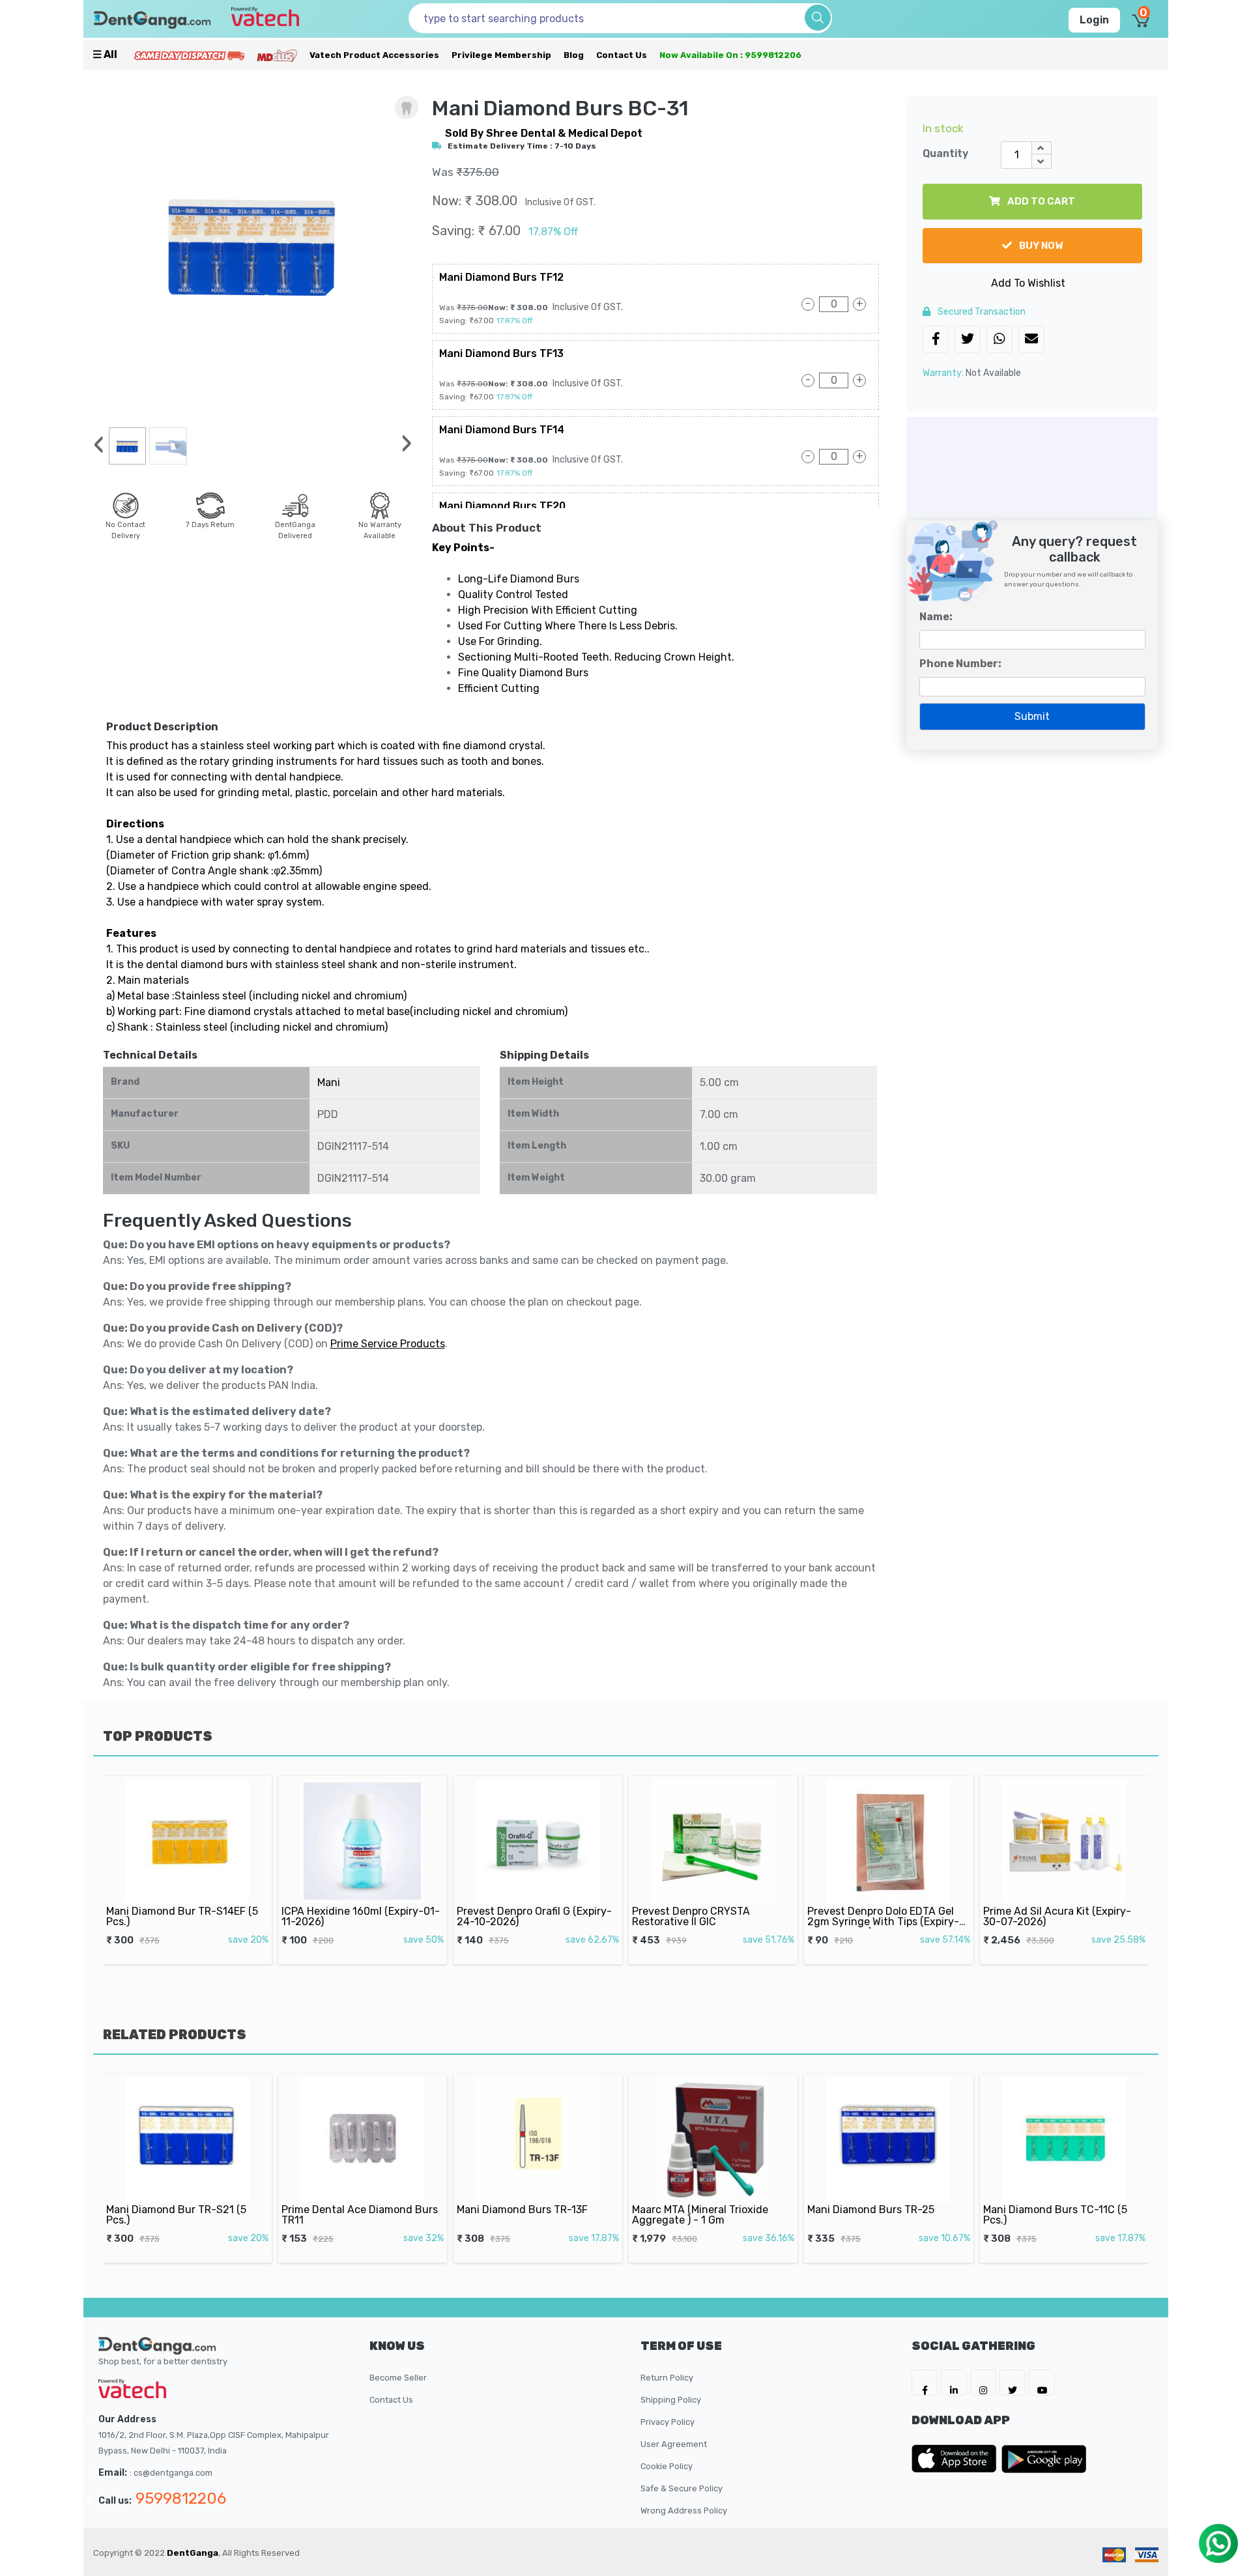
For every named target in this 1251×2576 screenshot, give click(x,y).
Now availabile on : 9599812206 (730, 55)
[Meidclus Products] (277, 55)
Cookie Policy (667, 2466)
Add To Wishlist (1028, 283)
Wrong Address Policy (684, 2511)
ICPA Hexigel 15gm (1028, 1911)
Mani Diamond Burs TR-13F (347, 2210)
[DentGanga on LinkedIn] (954, 2383)
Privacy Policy (668, 2422)
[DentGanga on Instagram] (983, 2383)
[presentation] (99, 445)
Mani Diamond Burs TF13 (501, 353)
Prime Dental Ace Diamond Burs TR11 (184, 2215)
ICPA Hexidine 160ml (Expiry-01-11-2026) (185, 1916)
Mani (329, 1082)
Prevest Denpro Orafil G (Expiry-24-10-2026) (359, 1916)
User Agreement (674, 2444)
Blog (574, 55)
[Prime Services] (189, 55)
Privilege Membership (501, 55)
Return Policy (667, 2378)
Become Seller (398, 2378)
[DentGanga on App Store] (956, 2459)
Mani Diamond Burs (1030, 2210)
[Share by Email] (1031, 340)
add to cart (1040, 201)
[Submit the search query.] (818, 18)
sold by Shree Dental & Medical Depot (544, 133)
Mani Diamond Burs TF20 (502, 506)
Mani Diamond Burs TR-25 (696, 2210)
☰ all (105, 54)
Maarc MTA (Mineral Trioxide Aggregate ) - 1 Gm (525, 2215)
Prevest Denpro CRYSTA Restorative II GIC (516, 1916)
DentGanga (193, 2553)
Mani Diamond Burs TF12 (501, 277)
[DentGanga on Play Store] (1044, 2459)
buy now (1040, 246)
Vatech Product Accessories (374, 55)
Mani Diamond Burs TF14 (502, 430)
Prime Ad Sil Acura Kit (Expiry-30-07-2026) (882, 1916)
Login (1094, 20)
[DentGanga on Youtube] (1042, 2383)
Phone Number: (960, 664)
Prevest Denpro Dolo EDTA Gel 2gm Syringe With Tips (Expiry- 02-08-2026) (708, 1922)
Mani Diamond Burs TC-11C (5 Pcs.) (880, 2215)
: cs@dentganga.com (171, 2473)
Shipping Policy (671, 2400)
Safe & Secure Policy (682, 2488)
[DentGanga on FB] (925, 2383)
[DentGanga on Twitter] (1013, 2383)
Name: (936, 617)
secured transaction (981, 312)
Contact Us (622, 55)
